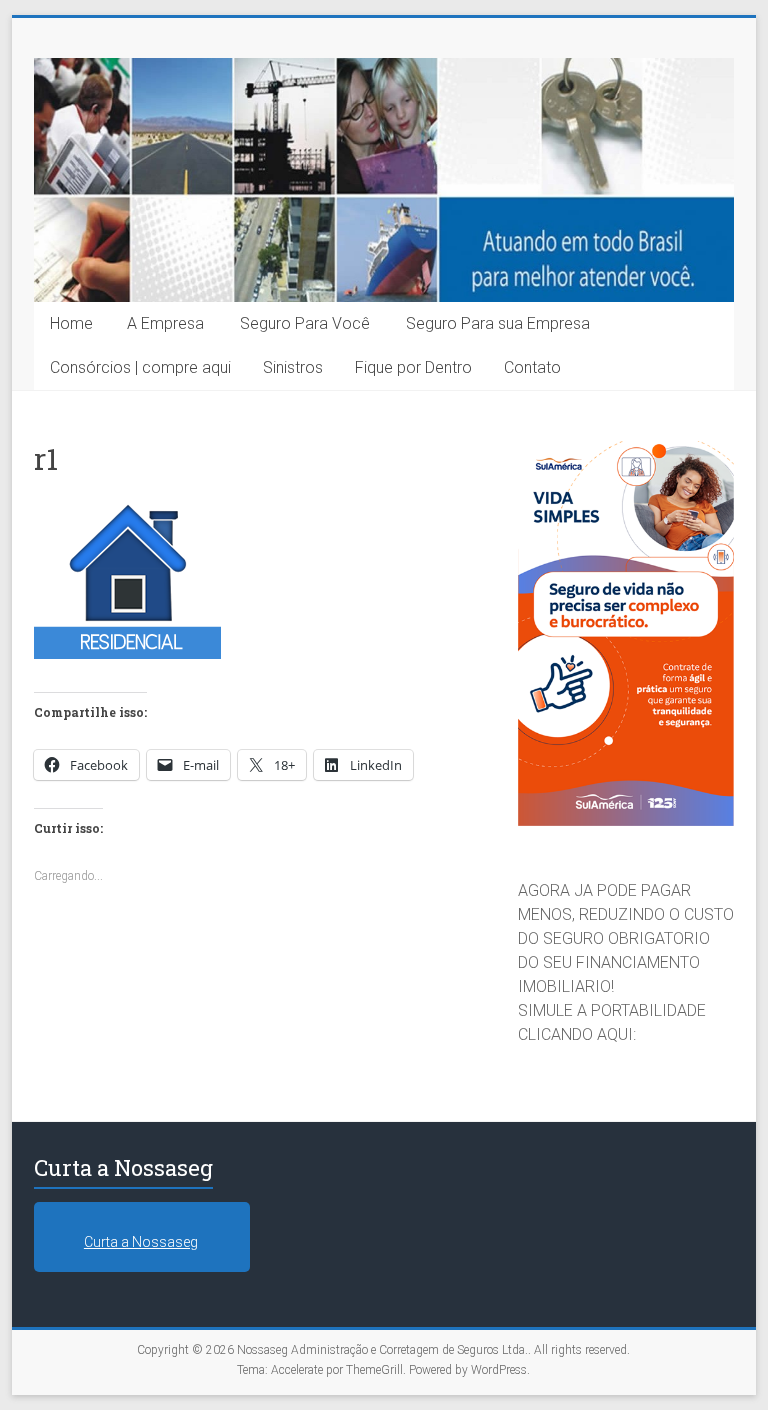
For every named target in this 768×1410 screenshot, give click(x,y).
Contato (532, 367)
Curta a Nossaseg (123, 1167)
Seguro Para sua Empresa (498, 323)
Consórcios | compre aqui (140, 367)
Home (71, 323)
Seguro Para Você (305, 323)
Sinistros (293, 367)
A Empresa (165, 323)
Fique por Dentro (413, 367)
